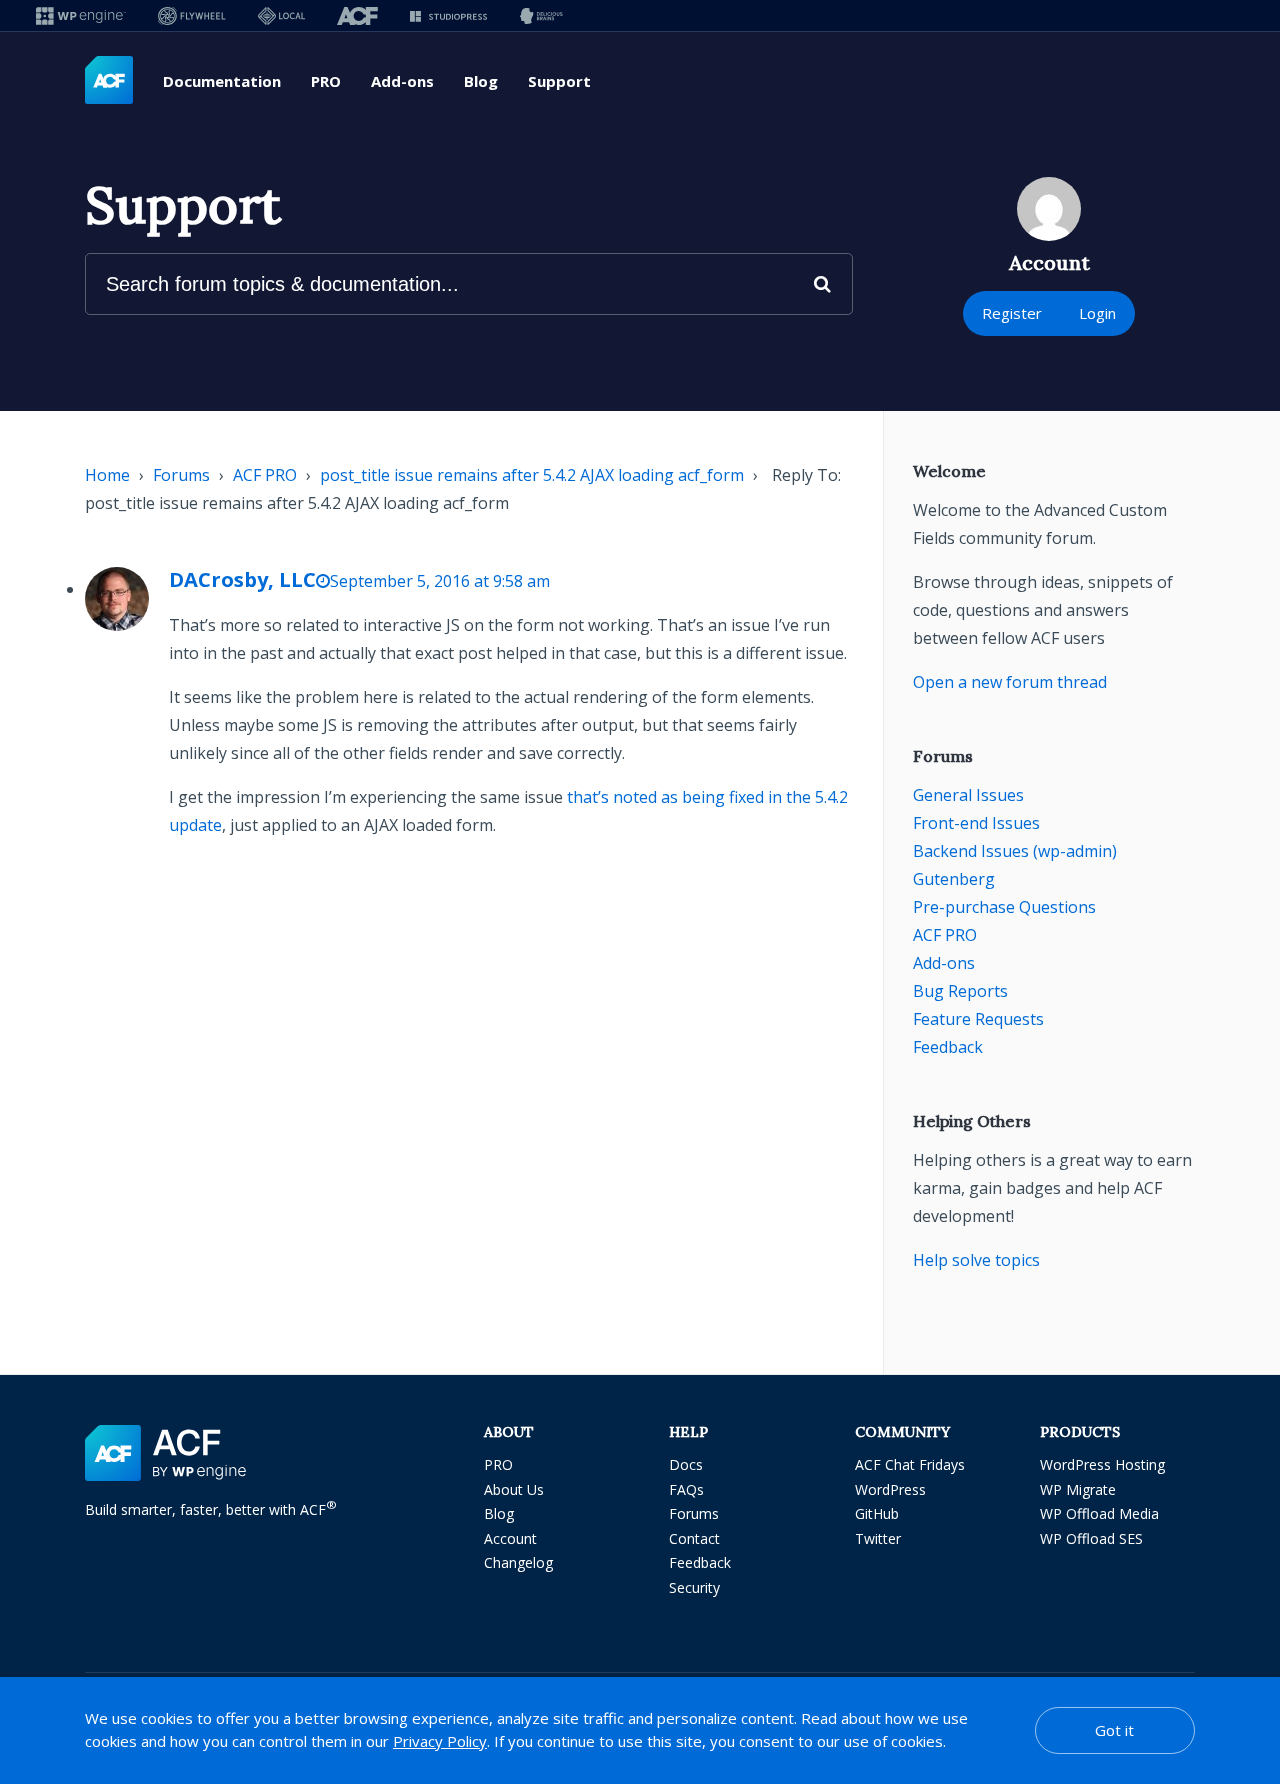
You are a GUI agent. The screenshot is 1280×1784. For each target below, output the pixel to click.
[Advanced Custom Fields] (109, 81)
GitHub (877, 1513)
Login (1097, 313)
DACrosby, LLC (242, 579)
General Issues (968, 795)
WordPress (890, 1489)
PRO (326, 81)
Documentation (222, 81)
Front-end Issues (976, 823)
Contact (694, 1538)
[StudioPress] (448, 15)
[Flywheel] (192, 15)
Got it (1114, 1730)
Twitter (878, 1538)
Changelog (518, 1562)
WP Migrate (1078, 1489)
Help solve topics (976, 1260)
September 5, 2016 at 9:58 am (440, 581)
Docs (686, 1464)
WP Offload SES (1091, 1538)
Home (107, 475)
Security (694, 1587)
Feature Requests (978, 1019)
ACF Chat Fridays (910, 1464)
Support (559, 81)
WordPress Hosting (1102, 1464)
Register (1012, 313)
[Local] (281, 15)
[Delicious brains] (541, 15)
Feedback (948, 1047)
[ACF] (357, 15)
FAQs (686, 1489)
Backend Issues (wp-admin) (1015, 851)
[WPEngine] (81, 15)
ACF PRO (265, 475)
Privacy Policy (440, 1741)
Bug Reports (960, 991)
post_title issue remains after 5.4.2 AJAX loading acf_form (532, 475)
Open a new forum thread (1010, 682)
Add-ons (402, 81)
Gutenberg (954, 879)
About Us (514, 1489)
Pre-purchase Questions (1004, 907)
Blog (481, 81)
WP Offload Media (1099, 1513)
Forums (181, 475)
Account (510, 1538)
